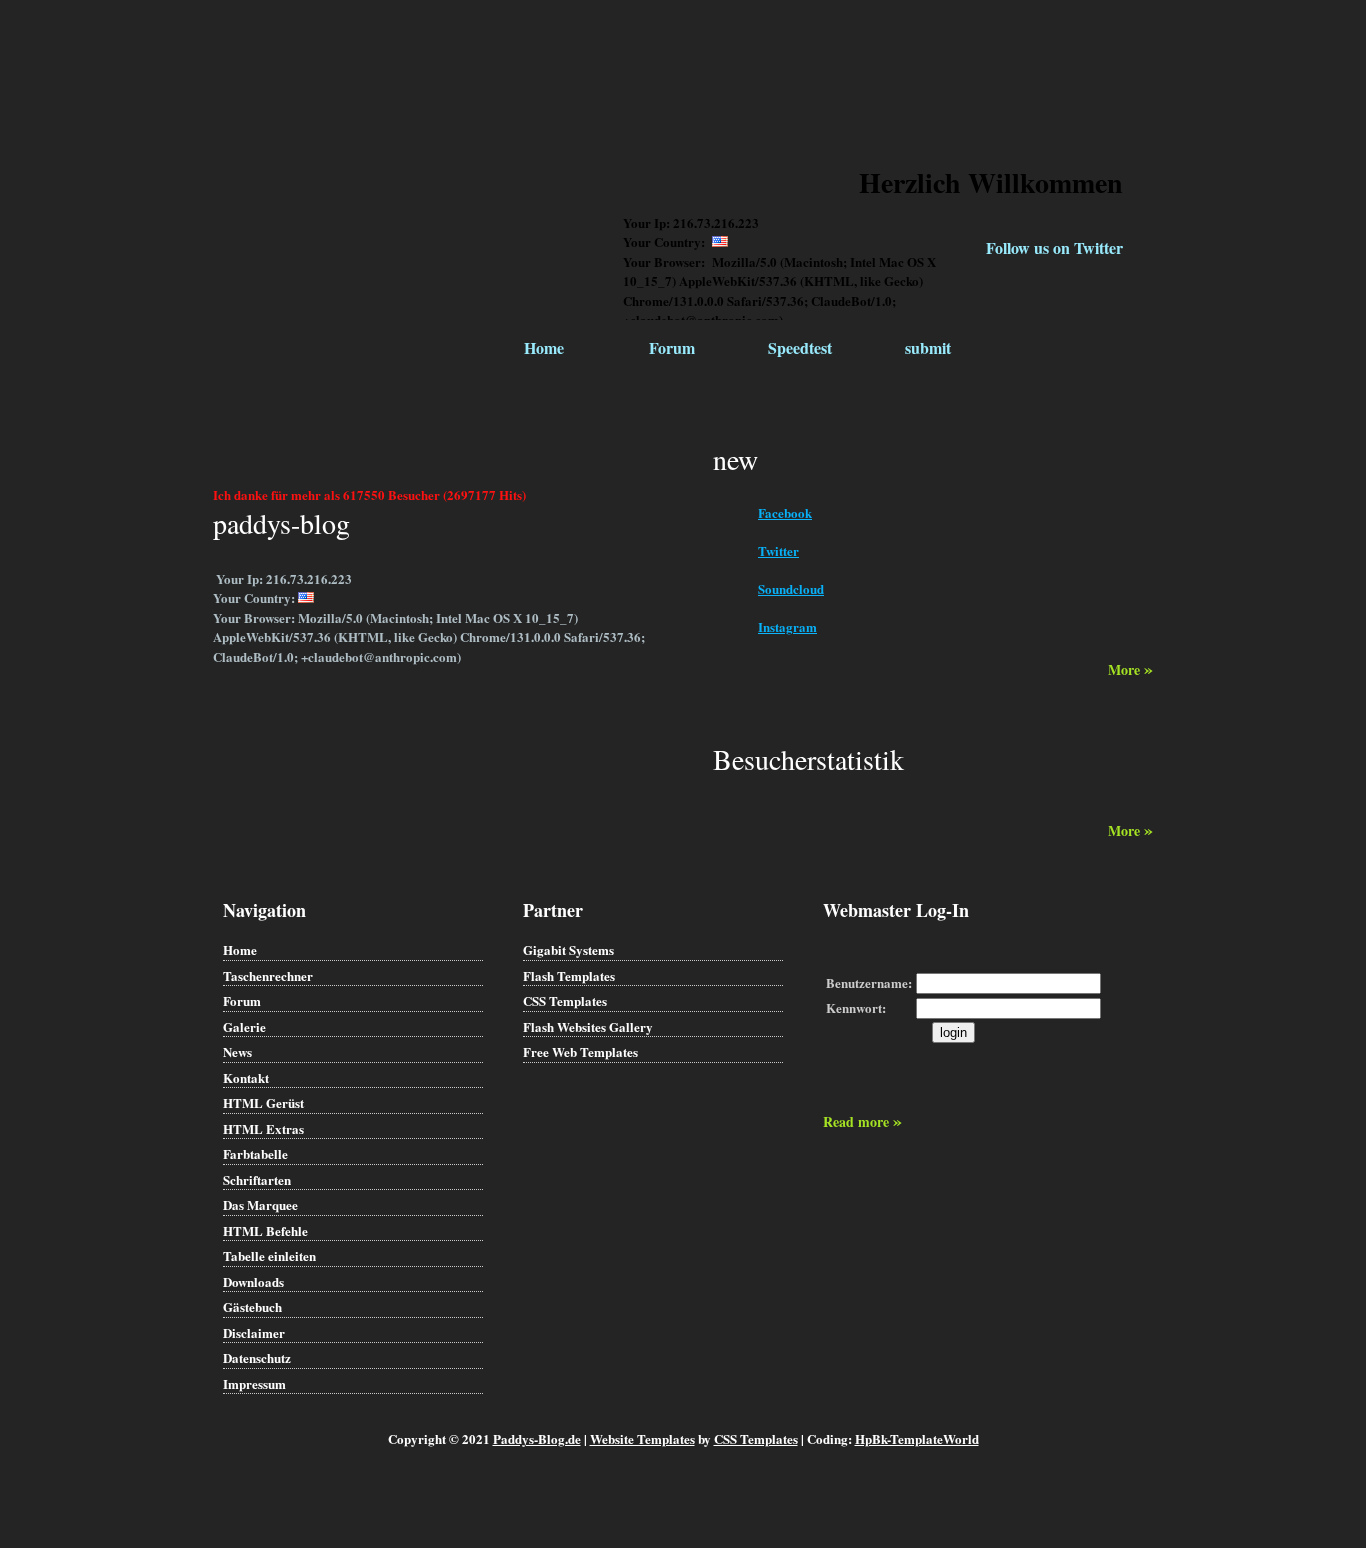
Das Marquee (260, 1204)
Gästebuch (252, 1306)
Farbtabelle (255, 1153)
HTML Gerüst (263, 1102)
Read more (862, 1121)
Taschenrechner (268, 975)
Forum (672, 347)
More (1130, 669)
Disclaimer (254, 1332)
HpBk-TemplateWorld (917, 1438)
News (237, 1051)
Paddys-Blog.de (537, 1438)
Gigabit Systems (568, 949)
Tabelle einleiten (269, 1255)
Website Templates (642, 1438)
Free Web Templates (580, 1051)
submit (928, 347)
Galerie (244, 1026)
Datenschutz (257, 1357)
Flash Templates (569, 975)
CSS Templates (565, 1000)
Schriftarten (257, 1179)
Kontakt (246, 1077)
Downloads (253, 1281)
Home (544, 347)
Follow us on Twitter (1054, 247)
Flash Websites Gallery (588, 1026)
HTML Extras (263, 1128)
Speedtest (800, 347)
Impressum (254, 1383)
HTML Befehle (265, 1230)
